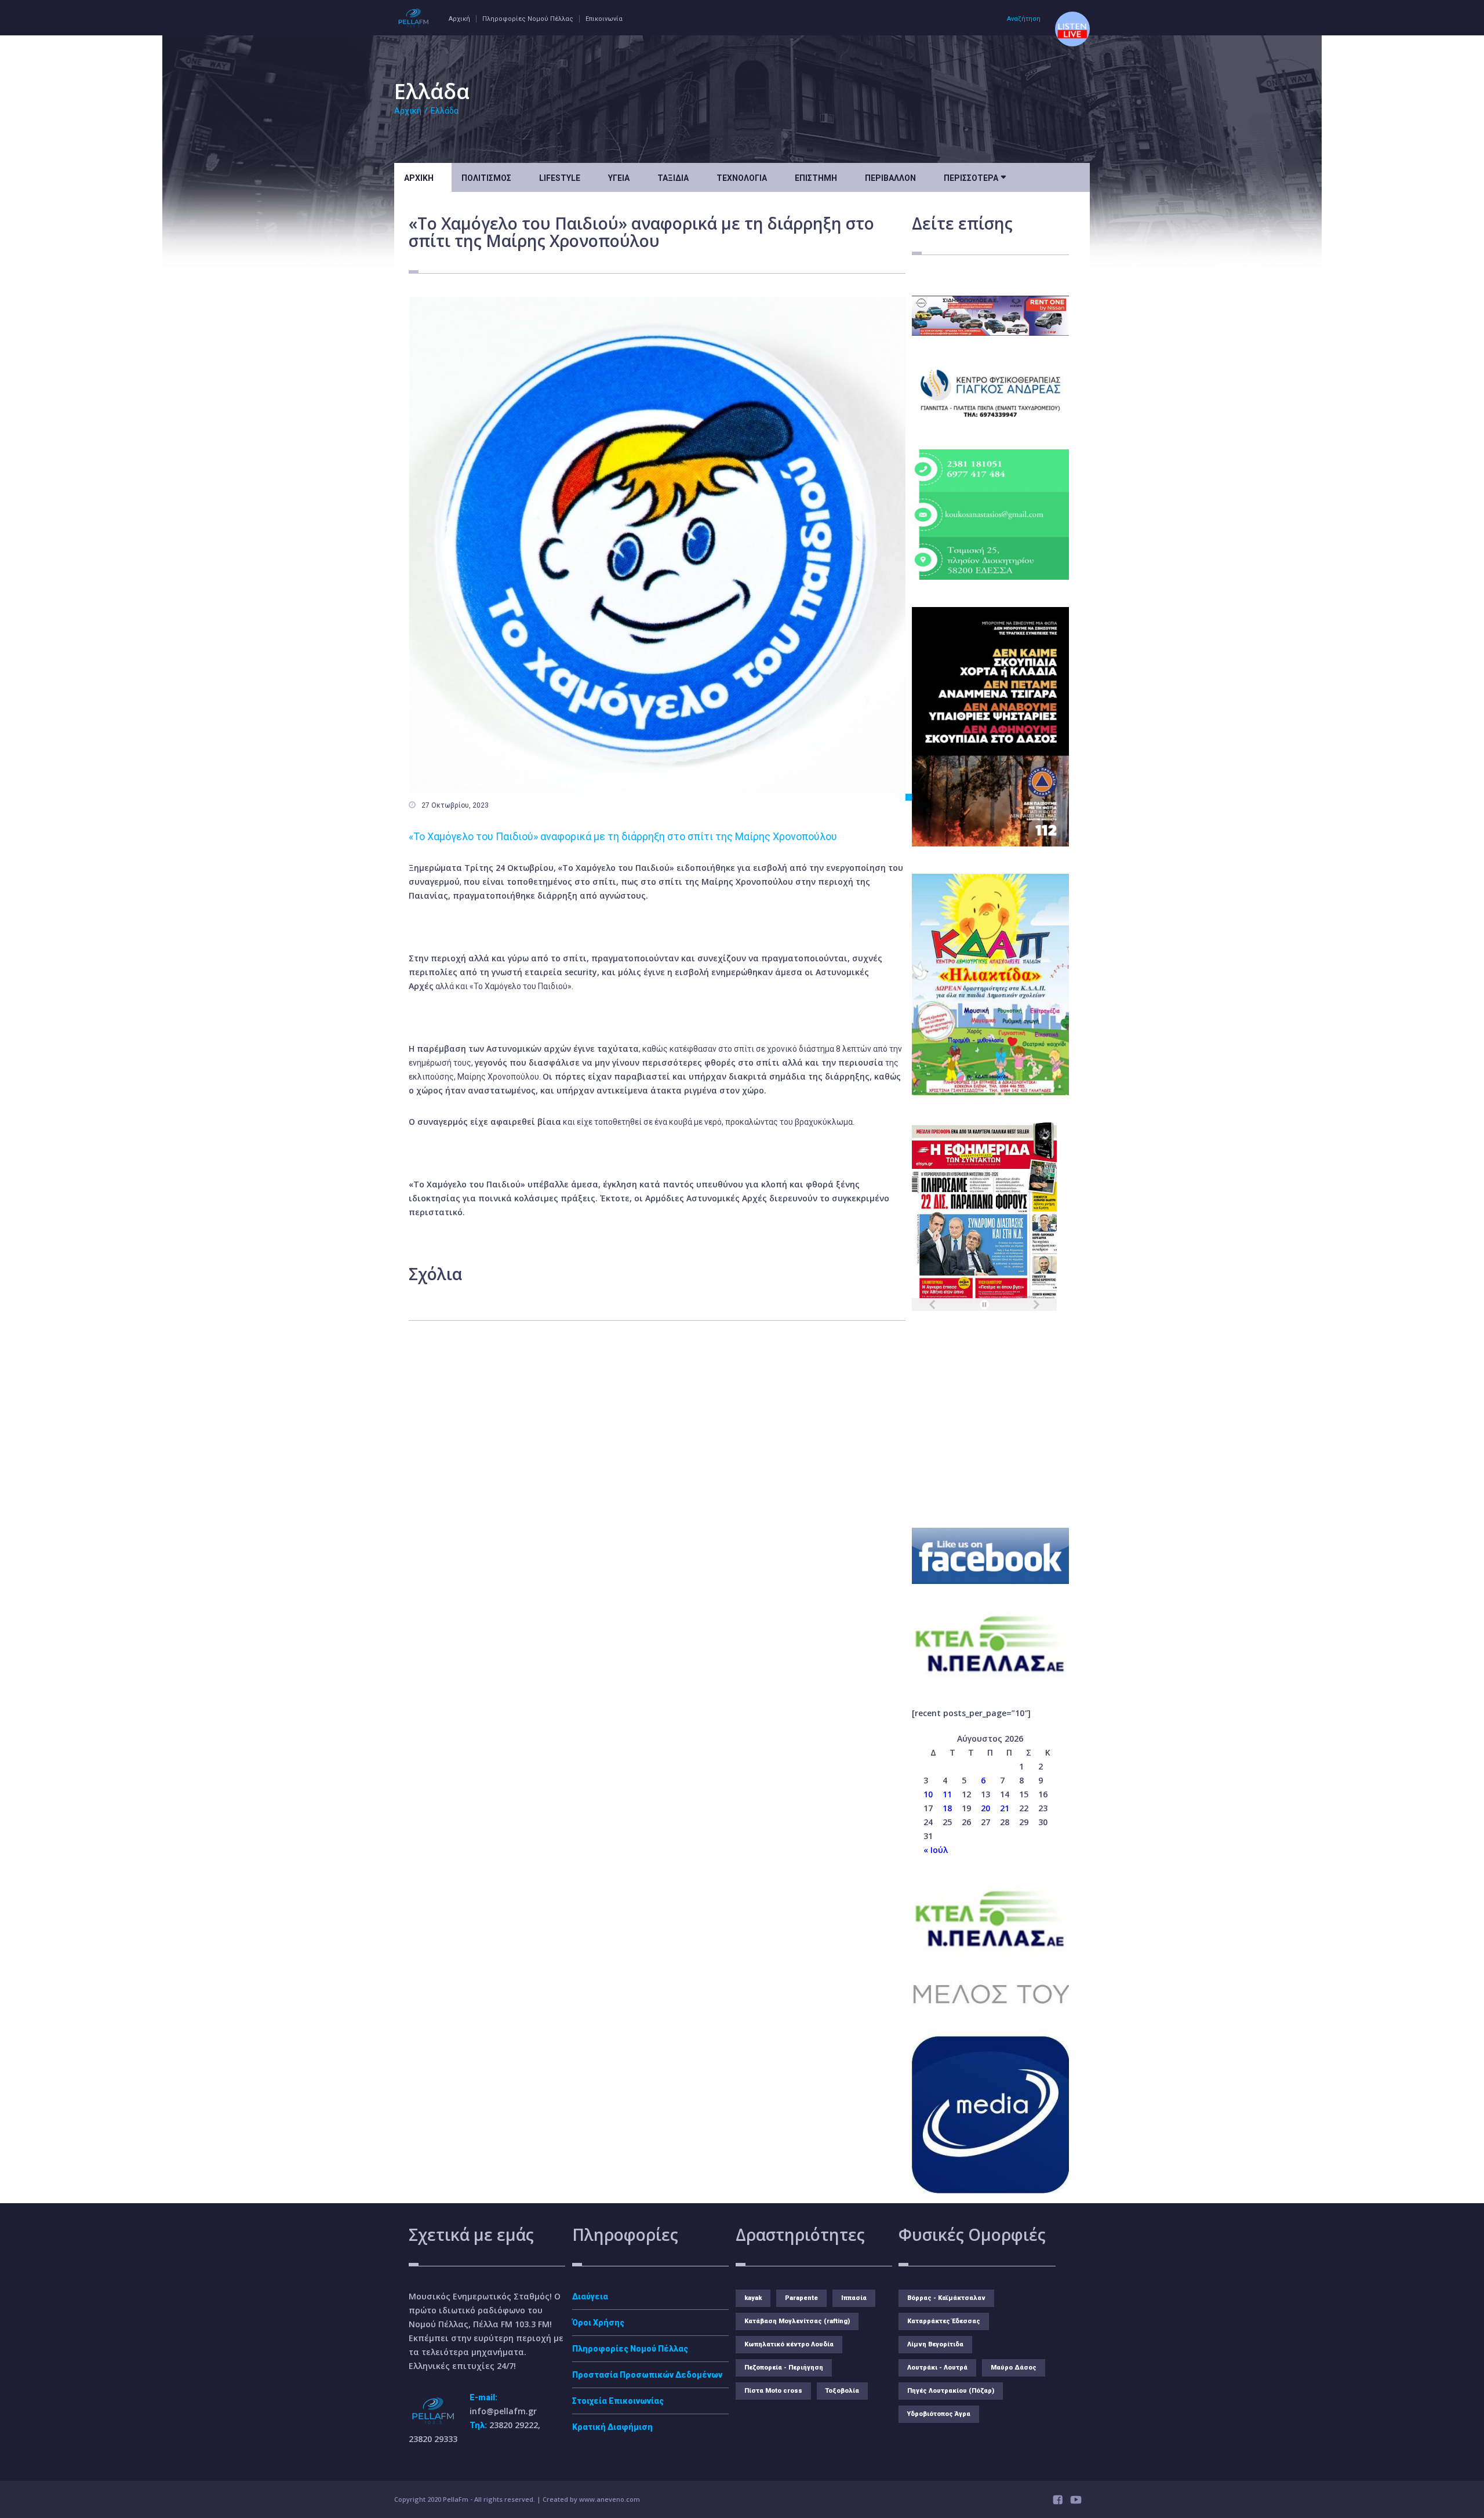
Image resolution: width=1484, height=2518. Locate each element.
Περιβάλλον (890, 178)
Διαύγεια (590, 2297)
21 (1005, 1808)
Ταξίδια (673, 178)
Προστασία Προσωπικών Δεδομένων (647, 2375)
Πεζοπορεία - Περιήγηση (784, 2368)
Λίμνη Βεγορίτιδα (935, 2344)
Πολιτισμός (486, 178)
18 (947, 1808)
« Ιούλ (936, 1850)
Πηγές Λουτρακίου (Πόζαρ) (951, 2391)
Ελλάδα (445, 111)
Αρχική (459, 19)
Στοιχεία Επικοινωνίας (618, 2401)
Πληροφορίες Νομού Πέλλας (528, 19)
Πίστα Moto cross (773, 2391)
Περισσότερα (975, 177)
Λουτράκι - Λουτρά (937, 2368)
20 (985, 1808)
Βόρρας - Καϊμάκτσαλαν (946, 2298)
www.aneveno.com (610, 2499)
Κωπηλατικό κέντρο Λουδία (789, 2344)
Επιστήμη (816, 178)
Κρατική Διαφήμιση (612, 2427)
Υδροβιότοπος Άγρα (939, 2414)
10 (928, 1794)
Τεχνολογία (742, 178)
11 (947, 1794)
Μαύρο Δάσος (1014, 2368)
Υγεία (619, 178)
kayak (753, 2298)
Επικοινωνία (604, 19)
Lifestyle (560, 178)
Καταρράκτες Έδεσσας (944, 2321)
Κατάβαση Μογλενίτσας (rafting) (797, 2321)
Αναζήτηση (1024, 19)
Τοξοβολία (842, 2391)
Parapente (801, 2298)
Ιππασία (854, 2298)
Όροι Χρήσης (598, 2323)
